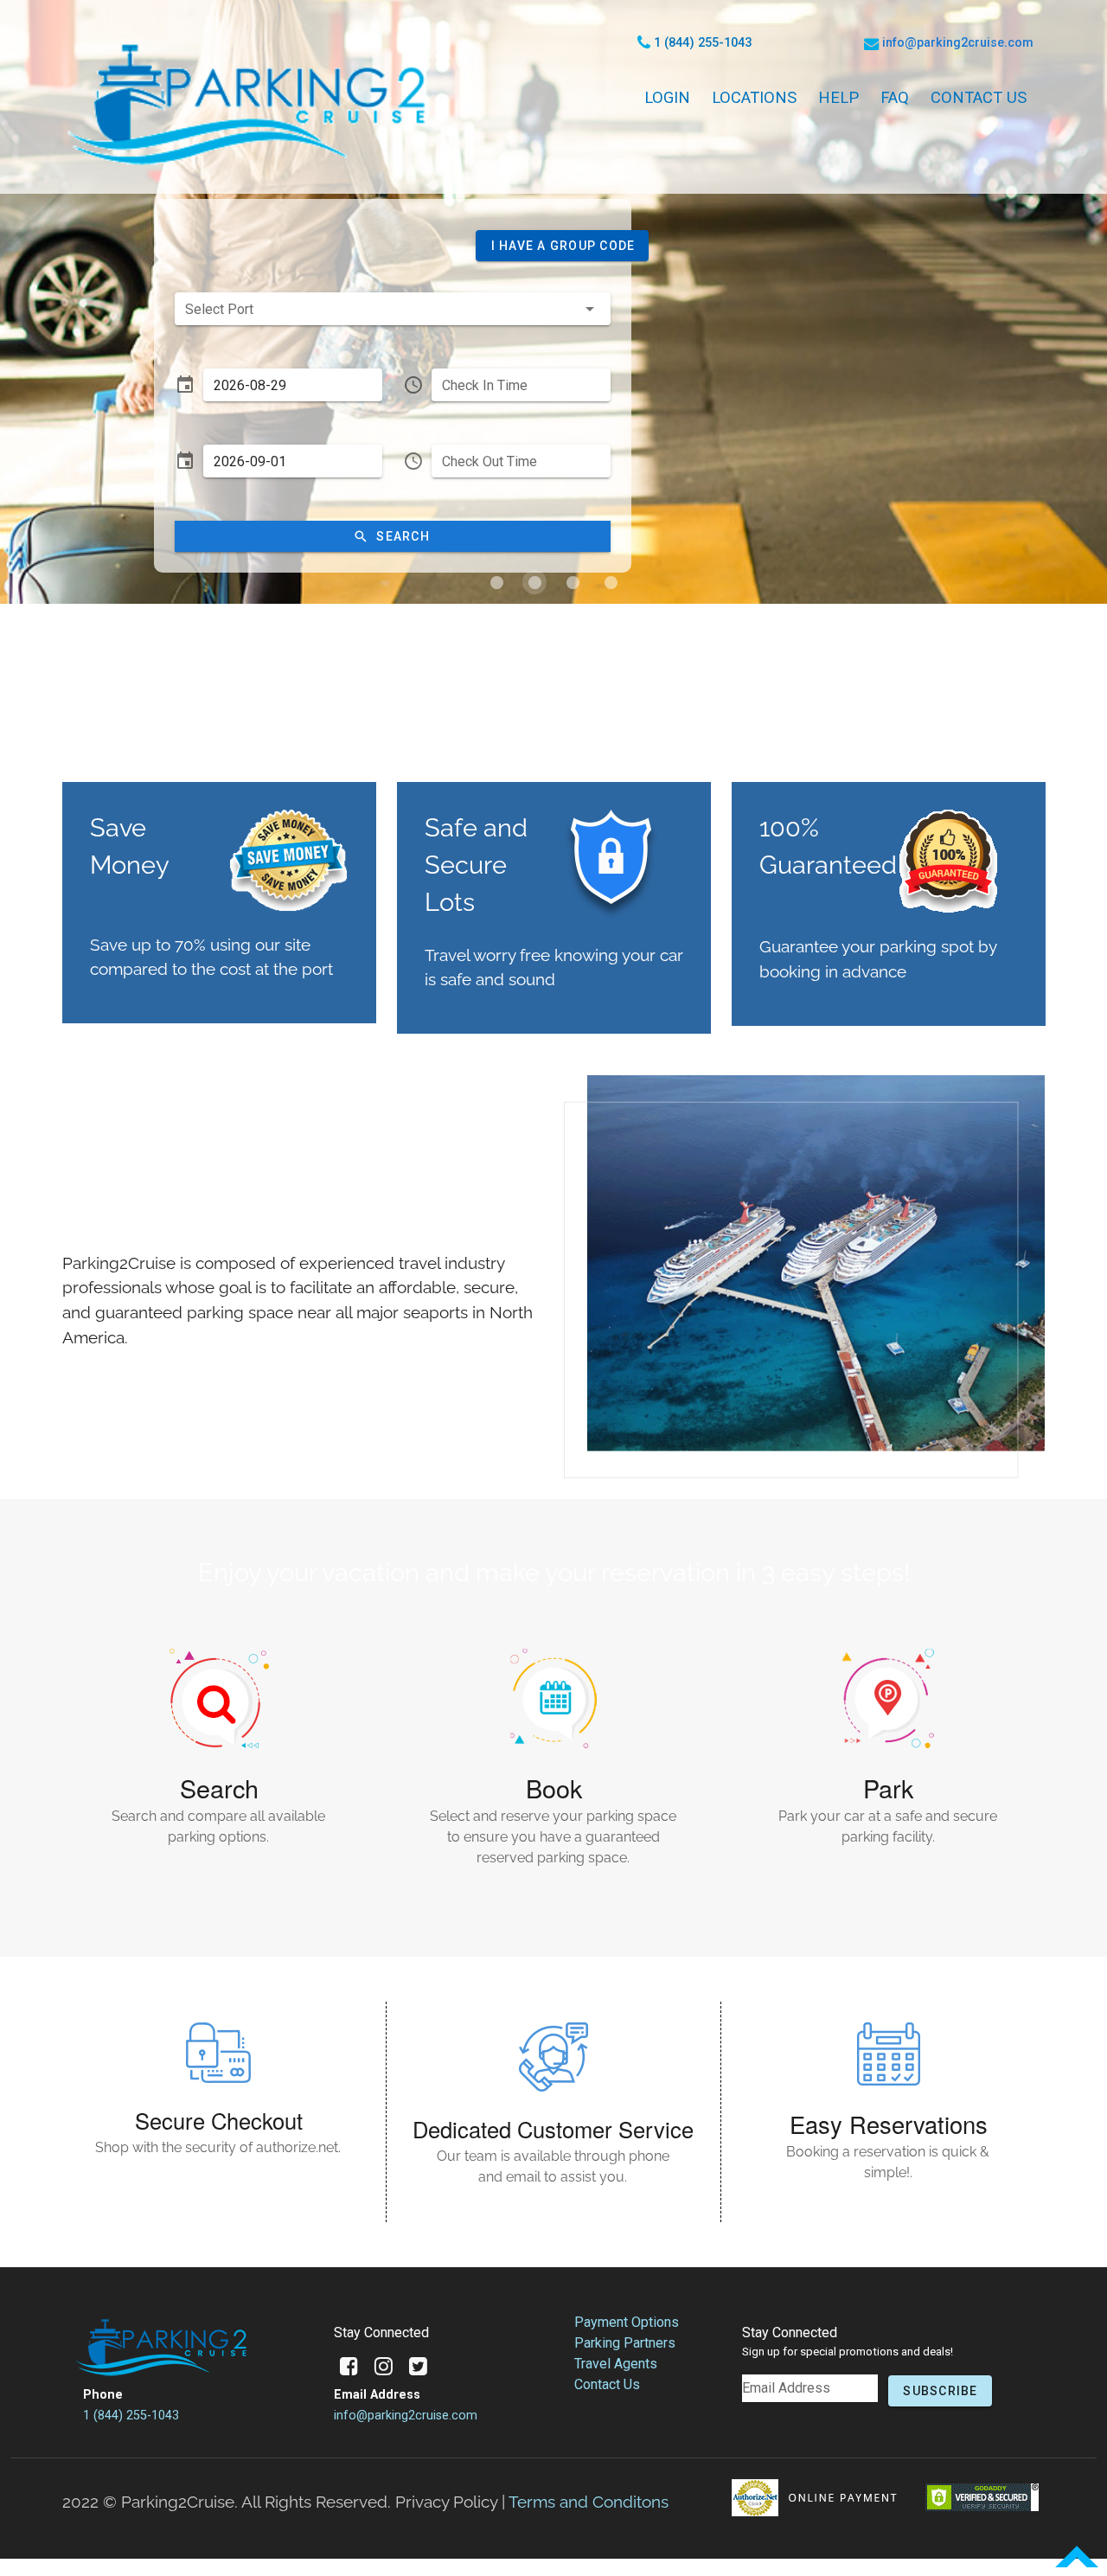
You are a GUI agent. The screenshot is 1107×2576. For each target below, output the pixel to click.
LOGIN (667, 97)
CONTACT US (979, 97)
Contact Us (607, 2384)
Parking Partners (625, 2343)
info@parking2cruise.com (406, 2416)
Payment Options (627, 2322)
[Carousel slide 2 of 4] (534, 582)
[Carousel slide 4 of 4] (611, 582)
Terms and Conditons (589, 2502)
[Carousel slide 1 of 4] (496, 582)
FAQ (895, 97)
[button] (562, 246)
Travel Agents (616, 2364)
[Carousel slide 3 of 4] (573, 582)
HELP (838, 97)
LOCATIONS (754, 97)
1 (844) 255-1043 (131, 2416)
